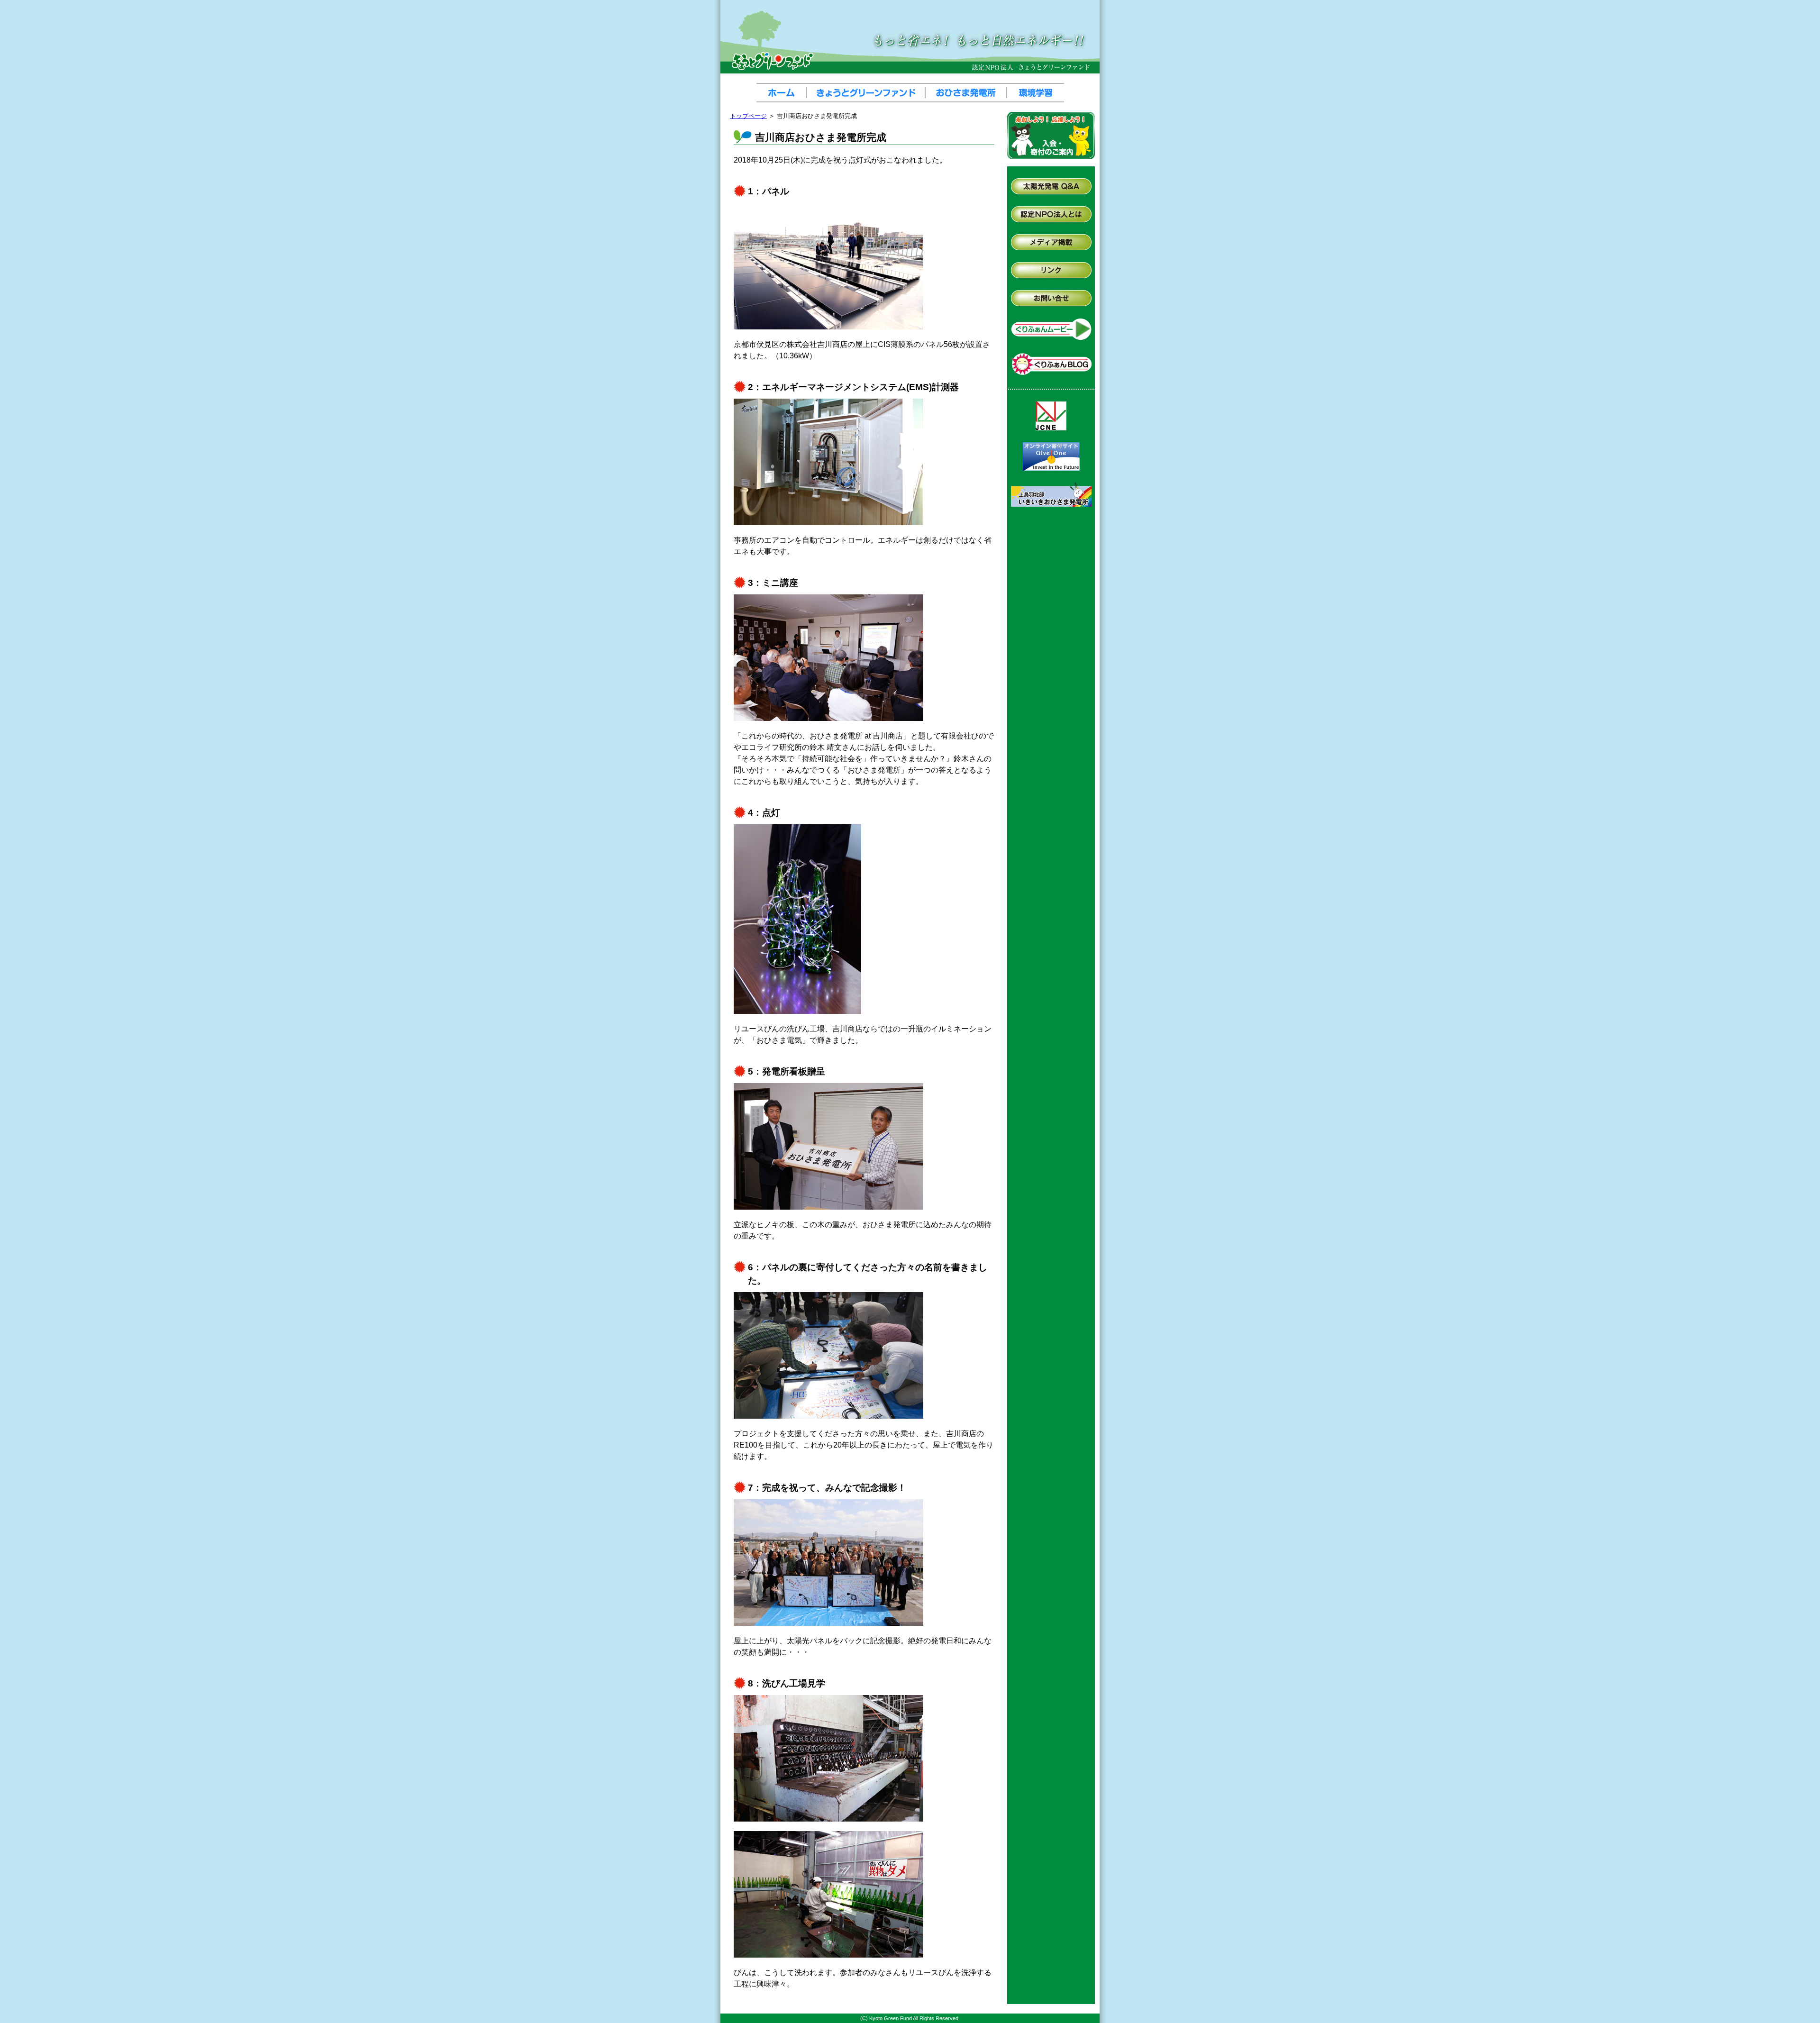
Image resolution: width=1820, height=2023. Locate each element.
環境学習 (1036, 93)
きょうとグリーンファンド (868, 93)
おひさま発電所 (968, 93)
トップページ (748, 116)
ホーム (783, 93)
